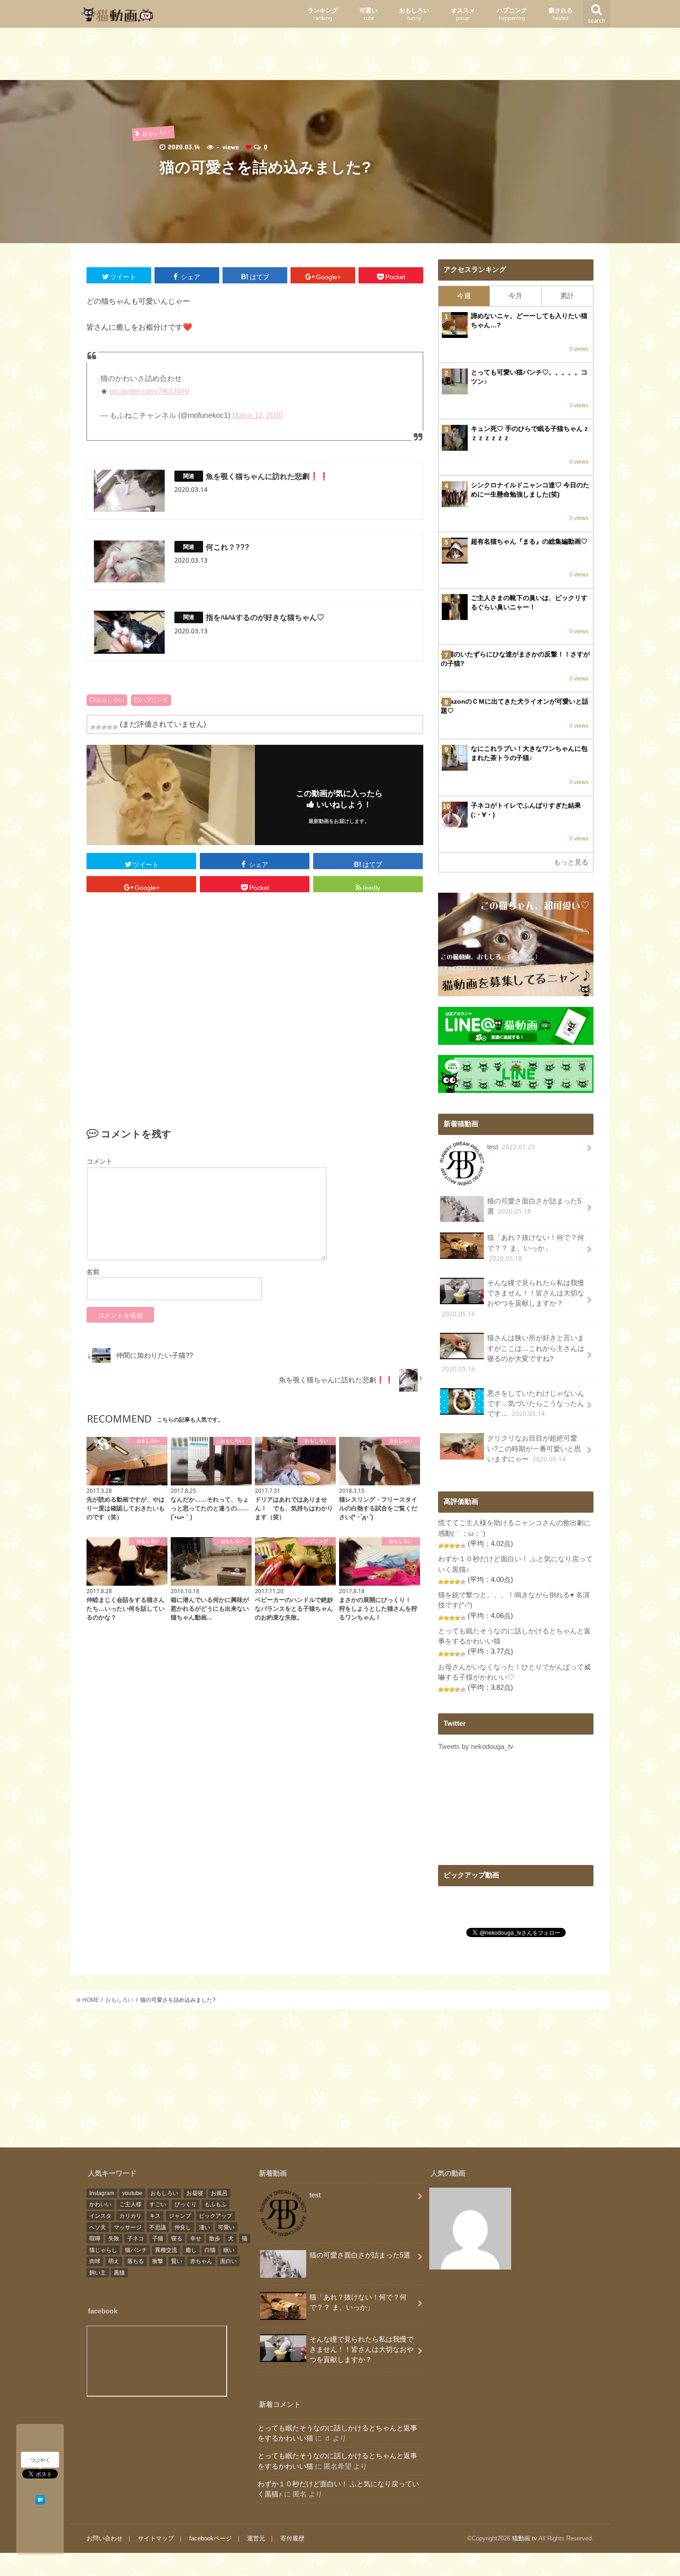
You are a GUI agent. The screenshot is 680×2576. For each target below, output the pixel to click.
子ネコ (136, 2239)
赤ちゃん (201, 2261)
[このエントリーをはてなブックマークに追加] (40, 2498)
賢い (177, 2261)
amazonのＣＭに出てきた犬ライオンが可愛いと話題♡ (515, 706)
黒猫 (119, 2273)
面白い (229, 2261)
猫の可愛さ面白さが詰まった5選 (534, 1206)
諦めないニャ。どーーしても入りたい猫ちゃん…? (529, 320)
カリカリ (130, 2216)
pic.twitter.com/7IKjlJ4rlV (150, 391)
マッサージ (128, 2227)
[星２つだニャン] (99, 727)
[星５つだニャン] (115, 727)
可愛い (368, 14)
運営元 (256, 2538)
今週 (464, 296)
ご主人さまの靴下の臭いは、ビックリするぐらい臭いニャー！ (529, 602)
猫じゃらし (103, 2250)
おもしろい (414, 14)
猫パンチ (136, 2250)
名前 (93, 1272)
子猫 (158, 2239)
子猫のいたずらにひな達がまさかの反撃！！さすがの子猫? (515, 659)
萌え (114, 2261)
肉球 (95, 2261)
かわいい (100, 2204)
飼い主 (98, 2273)
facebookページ (210, 2538)
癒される (561, 14)
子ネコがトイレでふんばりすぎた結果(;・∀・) (526, 810)
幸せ (196, 2239)
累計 (567, 296)
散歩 (215, 2239)
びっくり (185, 2204)
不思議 (158, 2227)
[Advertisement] (340, 56)
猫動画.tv (524, 2538)
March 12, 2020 (258, 415)
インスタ (100, 2216)
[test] (470, 2230)
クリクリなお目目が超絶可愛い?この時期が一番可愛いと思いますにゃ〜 (534, 1449)
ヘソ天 (98, 2227)
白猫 (210, 2250)
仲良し (183, 2227)
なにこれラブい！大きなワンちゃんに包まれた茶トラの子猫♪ (529, 753)
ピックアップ (216, 2216)
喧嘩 (95, 2239)
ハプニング (512, 14)
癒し (191, 2250)
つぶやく (40, 2460)
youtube (132, 2193)
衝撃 (158, 2261)
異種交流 (166, 2250)
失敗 (114, 2239)
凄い (204, 2227)
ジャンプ (180, 2216)
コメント (99, 1161)
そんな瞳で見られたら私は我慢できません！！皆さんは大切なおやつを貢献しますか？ (513, 1299)
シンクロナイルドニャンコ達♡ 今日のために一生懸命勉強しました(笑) (530, 490)
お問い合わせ (105, 2538)
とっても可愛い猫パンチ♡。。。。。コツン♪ (529, 377)
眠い (229, 2250)
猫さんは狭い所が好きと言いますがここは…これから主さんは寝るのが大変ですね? (513, 1354)
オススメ (463, 14)
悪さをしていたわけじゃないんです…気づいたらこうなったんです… (536, 1404)
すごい (158, 2204)
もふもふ (216, 2204)
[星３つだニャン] (104, 727)
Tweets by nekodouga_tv (476, 1747)
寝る (177, 2239)
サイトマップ (156, 2538)
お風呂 (219, 2193)
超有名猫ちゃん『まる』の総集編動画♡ (529, 541)
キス (155, 2216)
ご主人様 (130, 2204)
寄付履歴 (292, 2538)
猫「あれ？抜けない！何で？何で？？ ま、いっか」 (536, 1248)
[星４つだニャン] (110, 727)
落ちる (136, 2261)
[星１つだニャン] (93, 727)
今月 (515, 296)
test (511, 1147)
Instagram (102, 2193)
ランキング (323, 14)
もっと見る (571, 862)
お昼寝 (195, 2193)
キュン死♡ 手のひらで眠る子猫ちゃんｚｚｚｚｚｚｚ (530, 433)
